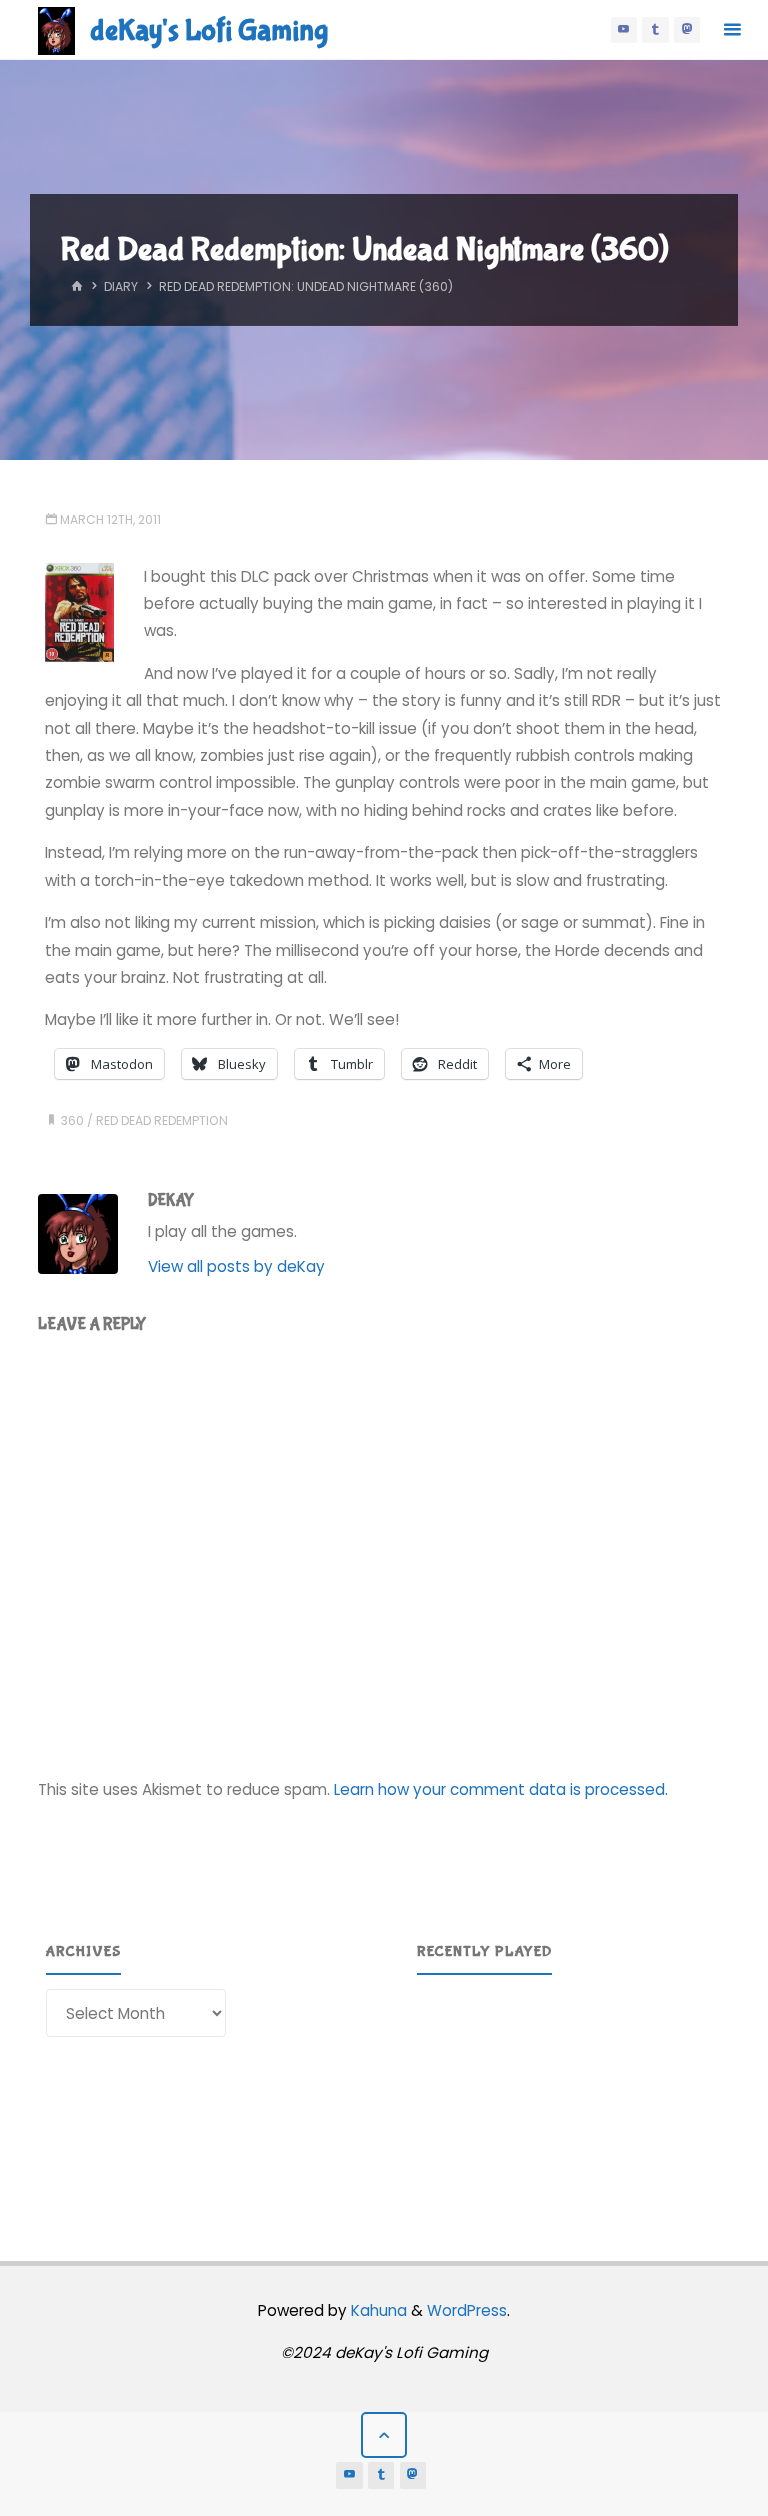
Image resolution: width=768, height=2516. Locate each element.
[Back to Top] (384, 2435)
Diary (121, 286)
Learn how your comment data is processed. (501, 1789)
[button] (448, 2091)
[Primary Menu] (732, 30)
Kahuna (377, 2310)
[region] (570, 2091)
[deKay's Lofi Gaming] (56, 29)
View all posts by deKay (236, 1266)
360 (72, 1120)
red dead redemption (162, 1120)
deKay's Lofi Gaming (209, 30)
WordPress (467, 2310)
